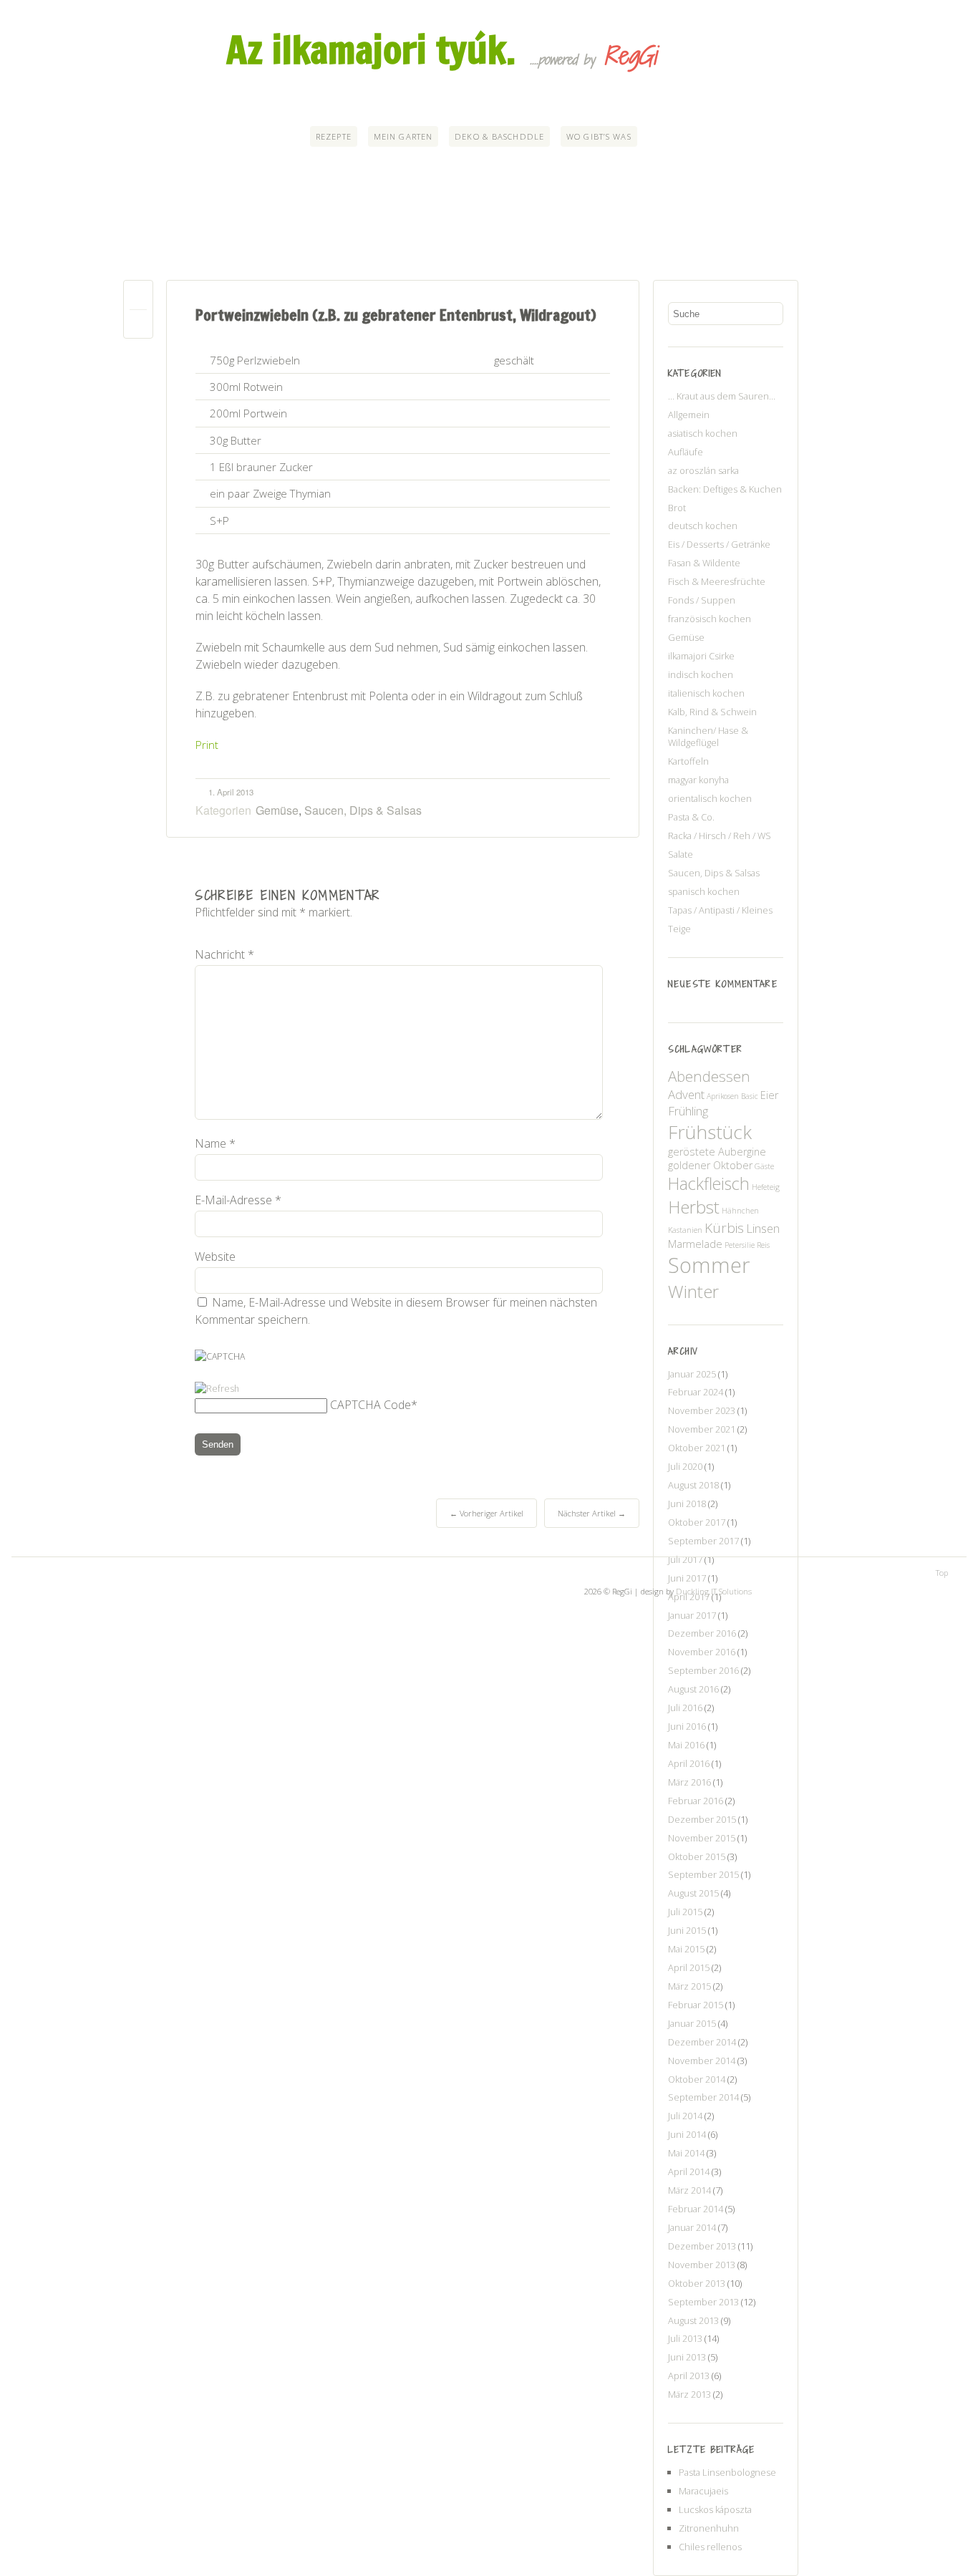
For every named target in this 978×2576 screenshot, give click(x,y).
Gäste (764, 1166)
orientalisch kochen (710, 798)
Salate (681, 854)
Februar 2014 (696, 2209)
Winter (693, 1291)
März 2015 (689, 1986)
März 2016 (689, 1782)
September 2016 (703, 1670)
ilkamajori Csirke (701, 656)
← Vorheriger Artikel (486, 1513)
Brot (677, 508)
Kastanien (685, 1230)
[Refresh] (217, 1389)
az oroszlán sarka (703, 470)
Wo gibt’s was (599, 136)
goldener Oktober (710, 1165)
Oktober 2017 (697, 1522)
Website (215, 1256)
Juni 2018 (687, 1504)
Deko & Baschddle (499, 136)
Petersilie (740, 1245)
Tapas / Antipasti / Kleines (720, 910)
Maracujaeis (703, 2491)
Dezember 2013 (702, 2246)
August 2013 (693, 2320)
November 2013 (702, 2265)
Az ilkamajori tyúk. (371, 49)
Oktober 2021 (697, 1448)
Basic (750, 1096)
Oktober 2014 (697, 2079)
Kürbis (724, 1228)
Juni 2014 (687, 2134)
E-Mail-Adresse (238, 1200)
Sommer (709, 1265)
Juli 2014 (685, 2116)
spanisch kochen (704, 891)
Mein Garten (403, 136)
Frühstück (710, 1132)
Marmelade (695, 1244)
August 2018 (693, 1485)
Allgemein (689, 415)
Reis (763, 1245)
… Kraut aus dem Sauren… (722, 396)
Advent (686, 1094)
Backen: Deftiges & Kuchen (725, 489)
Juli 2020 (685, 1466)
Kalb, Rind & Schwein (712, 712)
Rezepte (334, 136)
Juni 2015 (687, 1930)
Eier (769, 1095)
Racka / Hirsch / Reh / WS (720, 836)
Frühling (688, 1111)
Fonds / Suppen (702, 600)
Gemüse (277, 810)
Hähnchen (740, 1211)
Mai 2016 (686, 1745)
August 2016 (693, 1689)
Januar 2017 (692, 1615)
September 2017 (703, 1541)
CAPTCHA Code (371, 1405)
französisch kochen (710, 619)
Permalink (138, 298)
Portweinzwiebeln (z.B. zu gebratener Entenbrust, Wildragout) (396, 315)
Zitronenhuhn (709, 2528)
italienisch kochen (706, 693)
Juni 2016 (687, 1726)
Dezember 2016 (702, 1633)
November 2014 (702, 2061)
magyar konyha (698, 780)
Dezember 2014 (702, 2042)
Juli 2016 (685, 1708)
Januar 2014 (692, 2227)
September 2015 (703, 1874)
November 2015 (702, 1838)
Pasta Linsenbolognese (727, 2472)
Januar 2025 (692, 1374)
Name (215, 1143)
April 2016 (689, 1763)
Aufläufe (686, 452)
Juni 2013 (687, 2357)
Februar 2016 (696, 1801)
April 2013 (689, 2376)
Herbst (694, 1207)
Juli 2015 (685, 1912)
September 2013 (703, 2302)
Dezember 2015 (702, 1819)
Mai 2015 (686, 1949)
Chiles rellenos (710, 2547)
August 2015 (693, 1893)
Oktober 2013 (697, 2283)
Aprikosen (723, 1096)
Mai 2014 (686, 2153)
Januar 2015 (692, 2023)
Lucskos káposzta (715, 2509)
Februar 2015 (696, 2005)
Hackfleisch (709, 1183)
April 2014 (689, 2171)
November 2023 (702, 1410)
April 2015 (689, 1967)
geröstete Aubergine (717, 1152)
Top (942, 1573)
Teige (679, 929)
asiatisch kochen (703, 433)
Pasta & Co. (691, 817)
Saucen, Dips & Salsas (363, 810)
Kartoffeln (688, 761)
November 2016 (702, 1652)
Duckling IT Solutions (714, 1591)
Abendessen (709, 1076)
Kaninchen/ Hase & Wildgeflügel (708, 737)
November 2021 (702, 1429)
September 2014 (703, 2097)
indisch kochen (701, 674)
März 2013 (689, 2394)
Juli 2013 (685, 2338)
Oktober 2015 (697, 1856)
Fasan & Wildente (704, 563)
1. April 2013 (231, 792)
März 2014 (689, 2190)
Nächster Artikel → (592, 1513)
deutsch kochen (703, 526)
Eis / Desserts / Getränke (719, 544)
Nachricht (224, 954)
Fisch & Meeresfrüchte (717, 581)
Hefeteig (766, 1187)
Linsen (763, 1228)
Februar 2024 (696, 1392)
